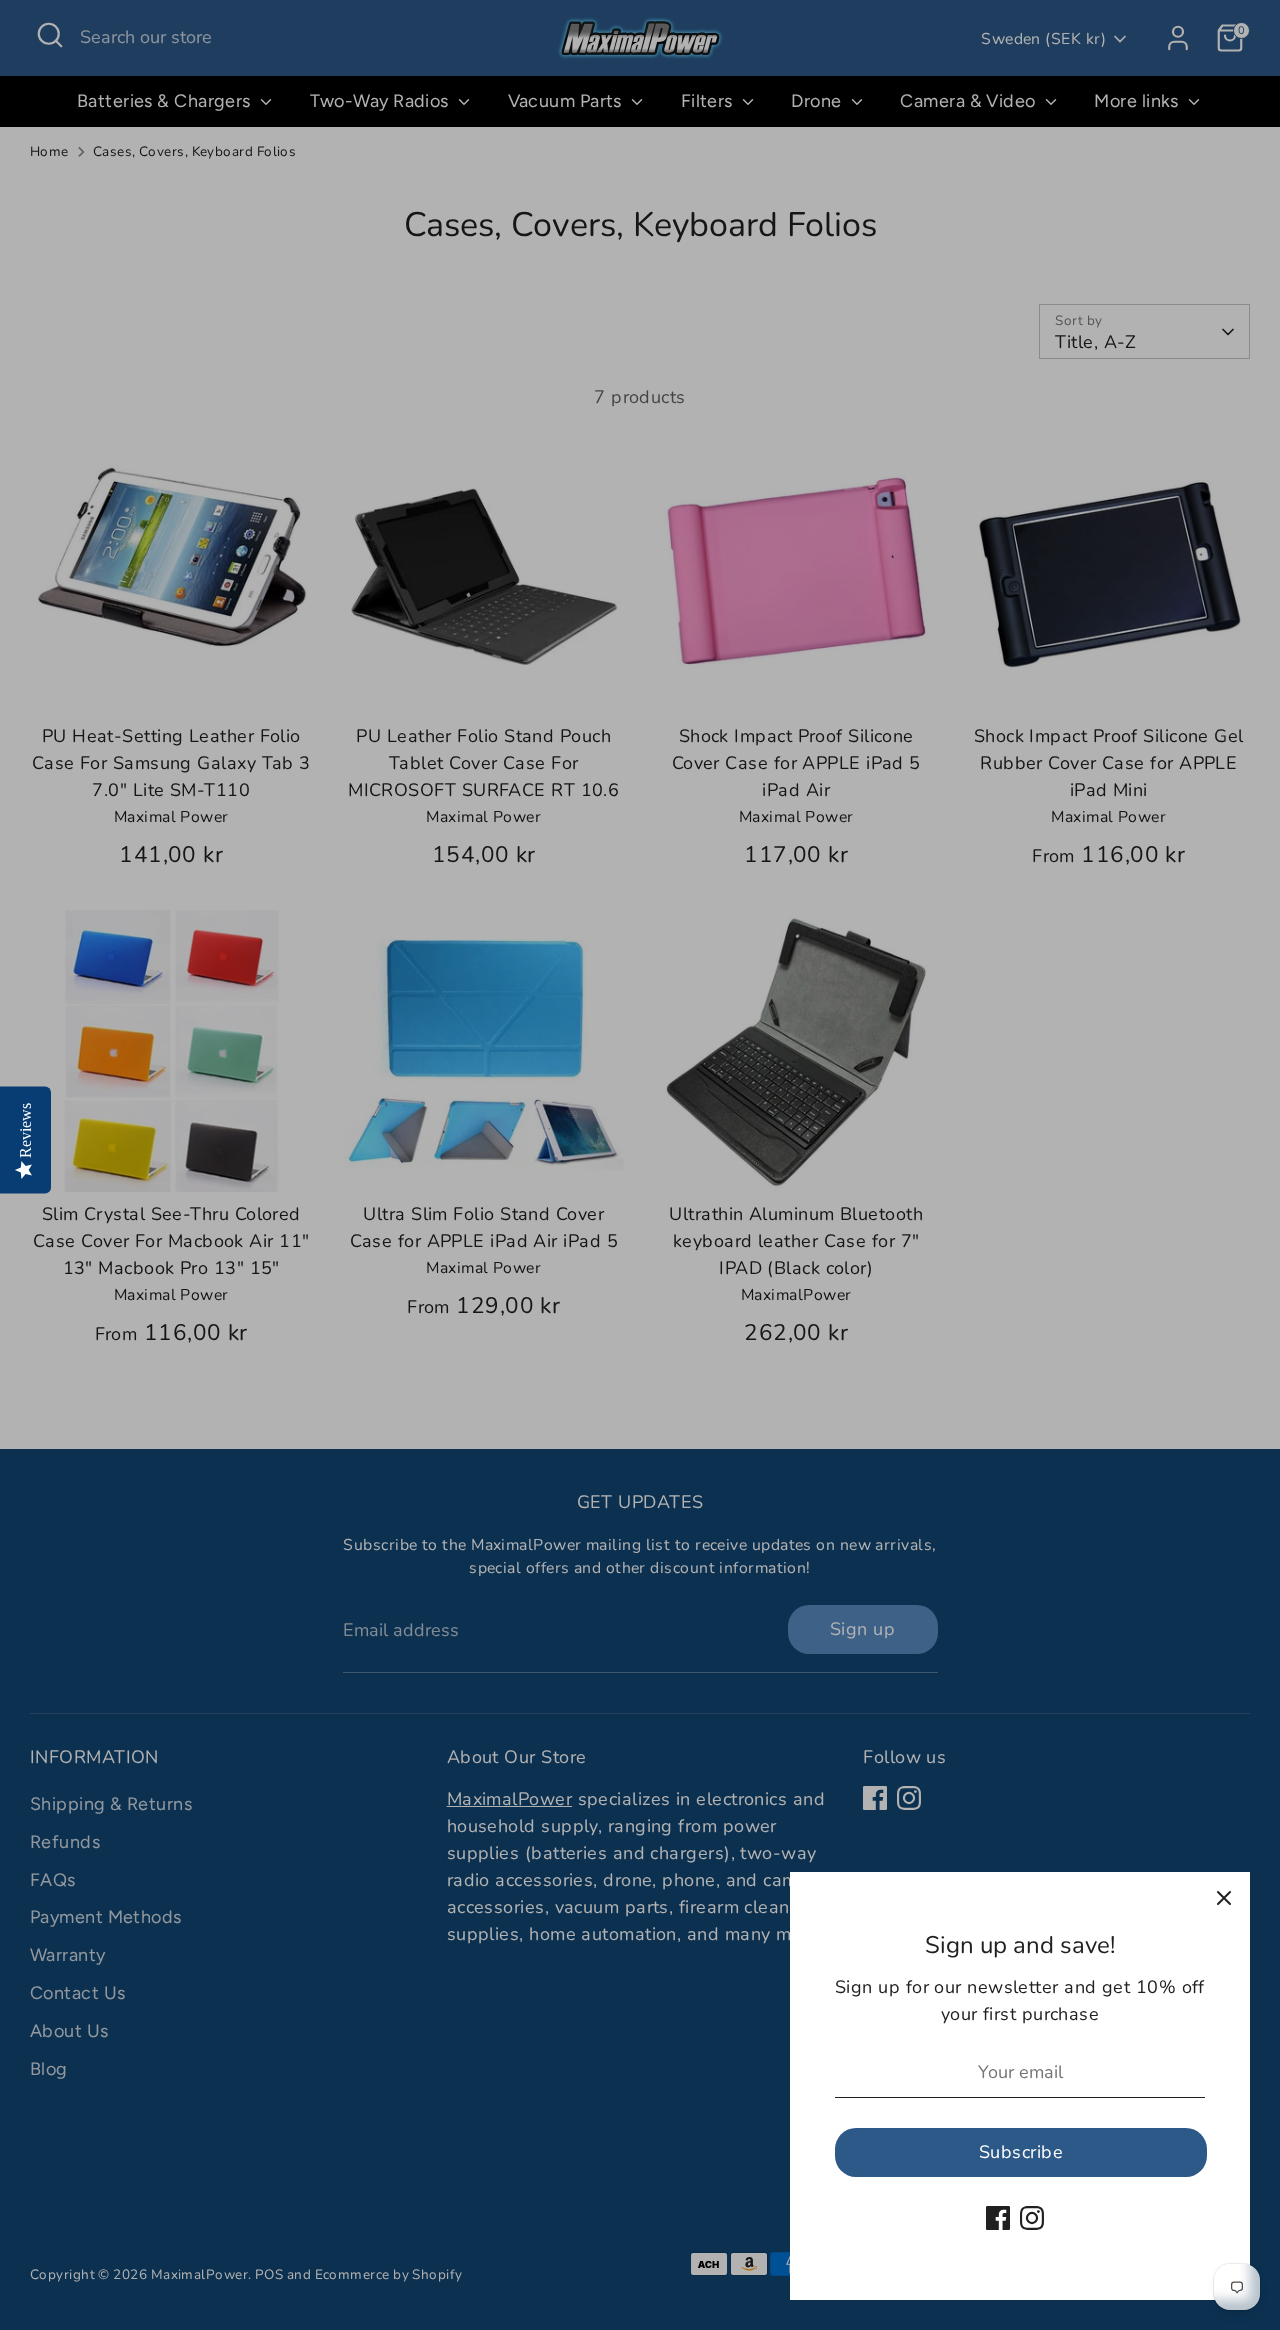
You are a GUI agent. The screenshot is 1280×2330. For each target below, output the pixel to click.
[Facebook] (998, 2218)
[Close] (1224, 1898)
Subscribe (1021, 2152)
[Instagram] (1032, 2218)
